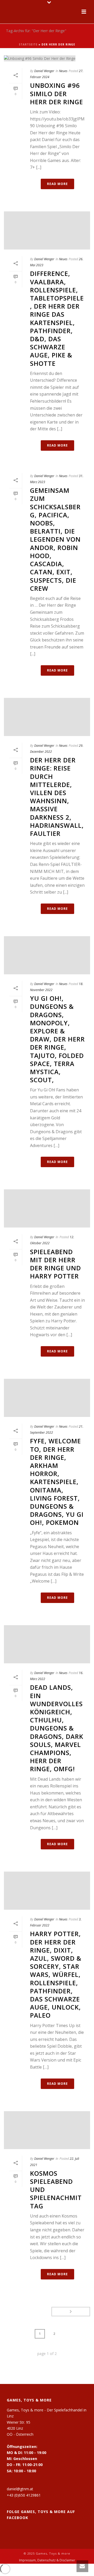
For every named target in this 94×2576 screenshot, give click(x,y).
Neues (63, 71)
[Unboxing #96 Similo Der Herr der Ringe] (47, 58)
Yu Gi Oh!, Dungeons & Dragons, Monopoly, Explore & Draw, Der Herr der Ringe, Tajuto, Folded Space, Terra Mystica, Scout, (57, 1039)
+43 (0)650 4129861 (24, 2495)
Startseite (28, 44)
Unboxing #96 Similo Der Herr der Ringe (57, 93)
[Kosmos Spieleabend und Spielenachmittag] (47, 2130)
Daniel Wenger (44, 71)
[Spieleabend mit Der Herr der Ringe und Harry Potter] (47, 1208)
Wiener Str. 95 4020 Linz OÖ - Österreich (20, 2428)
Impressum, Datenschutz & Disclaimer (47, 2560)
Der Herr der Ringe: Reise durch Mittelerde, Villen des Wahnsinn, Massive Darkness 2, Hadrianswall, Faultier (57, 797)
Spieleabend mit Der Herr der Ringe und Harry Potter (55, 1264)
